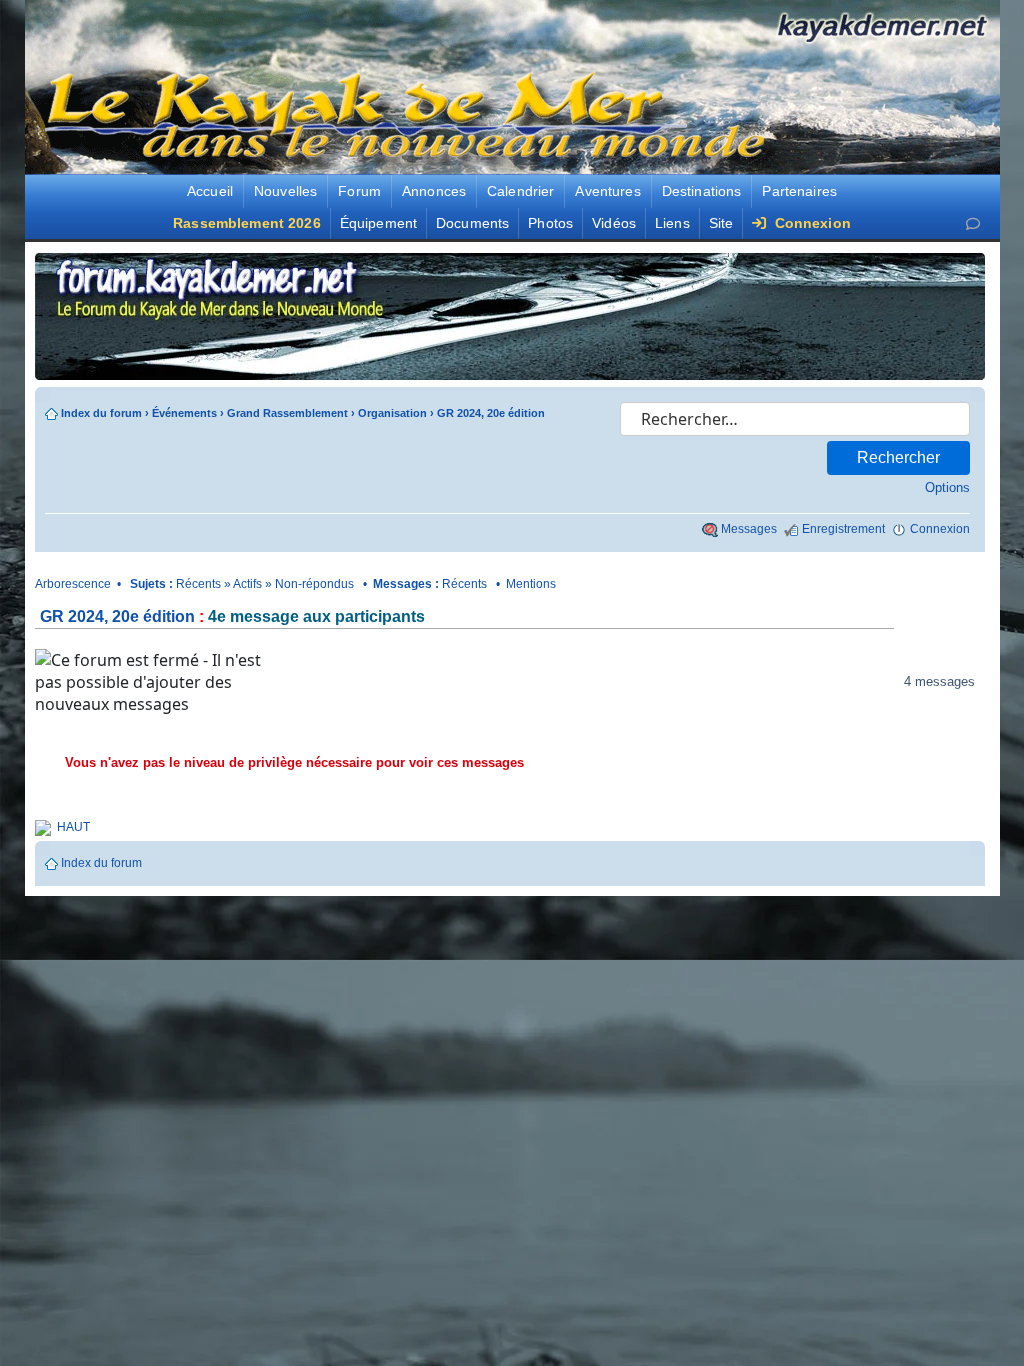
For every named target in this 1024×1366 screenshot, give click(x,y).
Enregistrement (843, 529)
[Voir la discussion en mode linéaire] (308, 681)
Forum (359, 191)
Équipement (378, 223)
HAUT (73, 827)
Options (947, 487)
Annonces (434, 191)
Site (721, 223)
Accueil (210, 191)
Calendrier (520, 191)
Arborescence (73, 584)
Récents (198, 584)
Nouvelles (285, 191)
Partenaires (799, 191)
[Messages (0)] (973, 223)
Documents (472, 223)
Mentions (531, 584)
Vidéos (614, 223)
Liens (672, 223)
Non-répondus (314, 584)
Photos (550, 223)
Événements (184, 413)
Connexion (810, 223)
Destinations (702, 191)
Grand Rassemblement (287, 413)
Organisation (392, 413)
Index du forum (101, 413)
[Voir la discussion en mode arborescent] (375, 681)
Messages (749, 529)
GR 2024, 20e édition (491, 413)
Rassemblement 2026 (247, 223)
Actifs (247, 584)
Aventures (607, 191)
